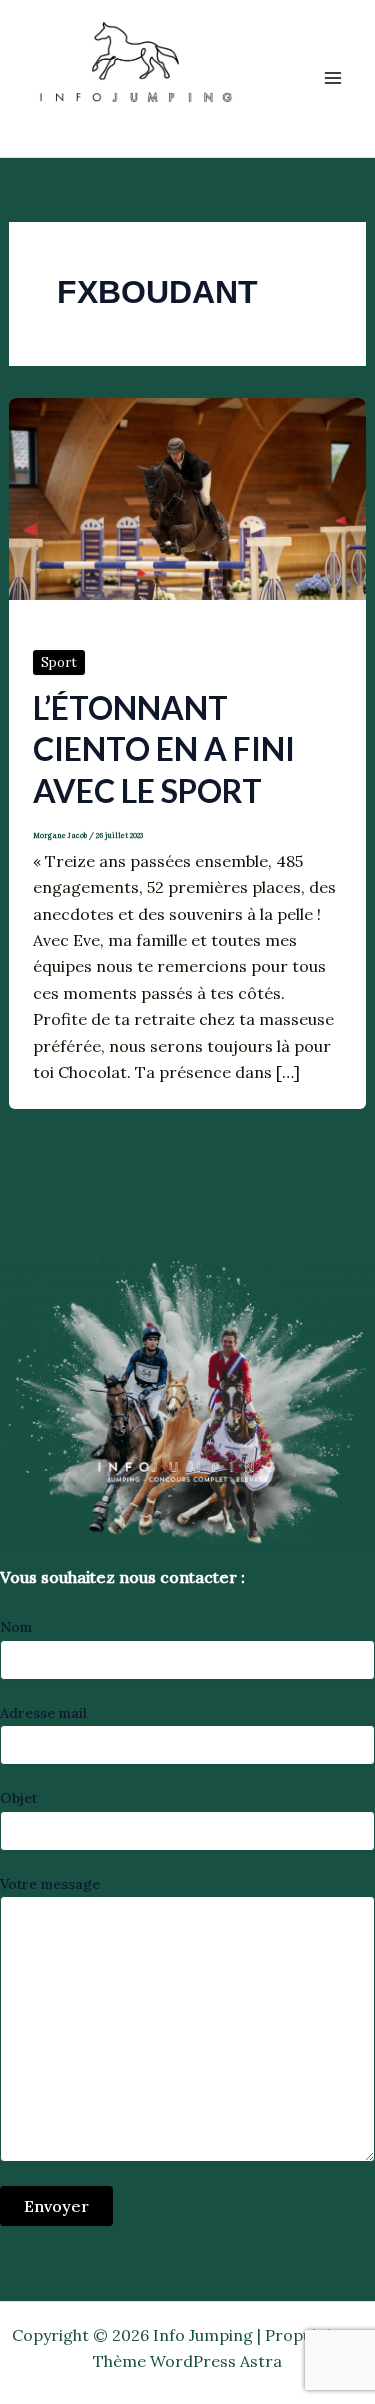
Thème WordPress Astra (187, 2361)
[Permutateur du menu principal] (333, 78)
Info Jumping (113, 124)
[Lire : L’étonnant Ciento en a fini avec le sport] (188, 497)
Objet (18, 1798)
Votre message (50, 1884)
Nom (16, 1627)
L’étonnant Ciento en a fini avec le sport (164, 749)
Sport (59, 662)
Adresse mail (43, 1713)
